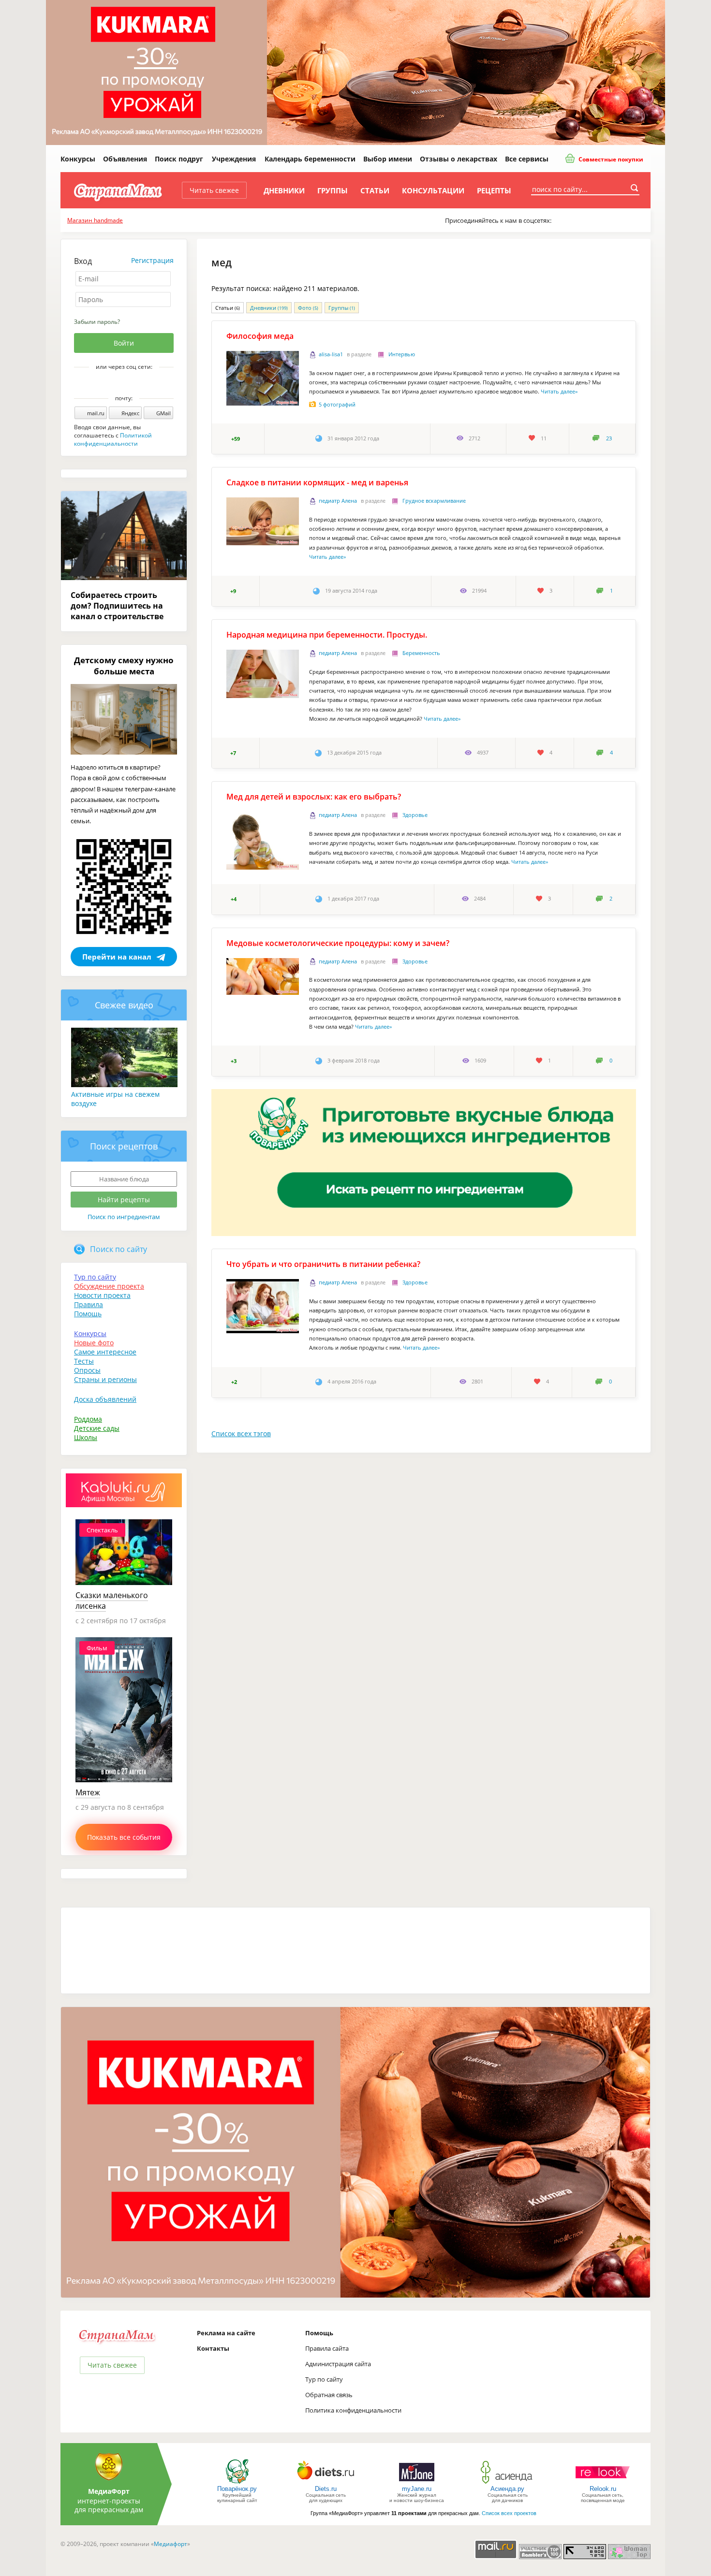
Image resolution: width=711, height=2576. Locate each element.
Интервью (402, 354)
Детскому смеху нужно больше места (124, 666)
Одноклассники (131, 383)
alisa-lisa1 (331, 354)
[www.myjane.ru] (417, 2483)
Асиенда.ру (507, 2489)
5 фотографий (337, 404)
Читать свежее (214, 190)
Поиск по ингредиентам (124, 1217)
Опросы (87, 1370)
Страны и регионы (105, 1379)
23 (609, 438)
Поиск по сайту (118, 1249)
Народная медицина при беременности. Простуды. (327, 635)
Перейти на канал (117, 957)
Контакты (213, 2348)
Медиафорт (170, 2544)
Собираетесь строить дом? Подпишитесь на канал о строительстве (117, 606)
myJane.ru (417, 2489)
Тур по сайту (95, 1277)
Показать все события (124, 1837)
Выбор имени (388, 159)
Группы (333, 190)
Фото (308, 308)
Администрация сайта (338, 2364)
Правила (89, 1304)
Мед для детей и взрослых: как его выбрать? (314, 797)
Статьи (375, 190)
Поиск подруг (179, 159)
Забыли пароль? (97, 322)
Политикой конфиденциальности (113, 439)
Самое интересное (105, 1352)
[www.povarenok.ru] (237, 2483)
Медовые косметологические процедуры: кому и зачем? (338, 943)
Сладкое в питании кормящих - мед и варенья (317, 482)
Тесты (84, 1361)
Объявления (125, 159)
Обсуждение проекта (109, 1286)
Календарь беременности (310, 159)
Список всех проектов (509, 2513)
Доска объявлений (105, 1399)
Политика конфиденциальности (353, 2410)
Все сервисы (527, 159)
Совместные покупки (610, 159)
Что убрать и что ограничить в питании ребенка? (323, 1264)
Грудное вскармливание (434, 501)
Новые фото (94, 1343)
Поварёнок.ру (237, 2489)
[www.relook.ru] (603, 2483)
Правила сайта (327, 2348)
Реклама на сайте (226, 2333)
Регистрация (152, 260)
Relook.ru (603, 2489)
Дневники (284, 190)
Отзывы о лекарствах (459, 159)
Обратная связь (329, 2395)
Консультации (433, 190)
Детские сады (97, 1428)
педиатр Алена (338, 501)
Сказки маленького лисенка (112, 1601)
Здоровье (415, 815)
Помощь (88, 1314)
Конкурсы (78, 159)
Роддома (88, 1419)
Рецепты (494, 190)
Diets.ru (326, 2489)
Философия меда (260, 336)
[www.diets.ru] (326, 2483)
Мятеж (88, 1792)
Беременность (421, 653)
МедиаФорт (109, 2491)
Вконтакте (117, 383)
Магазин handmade (95, 220)
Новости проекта (102, 1295)
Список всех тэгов (241, 1434)
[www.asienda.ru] (508, 2483)
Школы (86, 1437)
